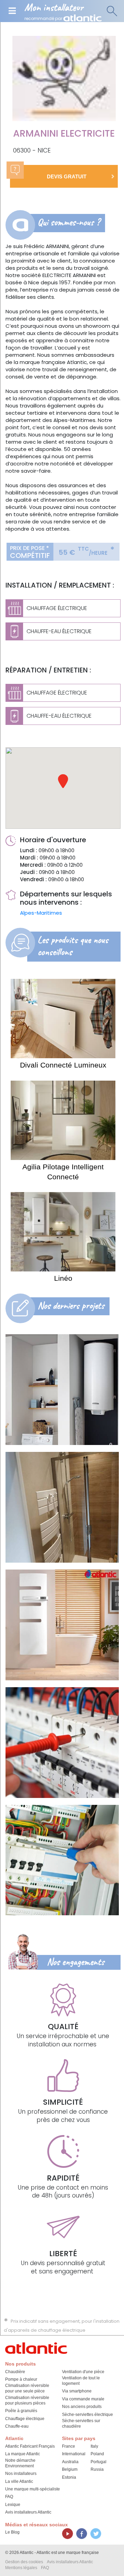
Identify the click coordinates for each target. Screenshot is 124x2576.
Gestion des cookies (24, 2562)
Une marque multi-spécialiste (33, 2489)
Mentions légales (21, 2568)
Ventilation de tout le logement (81, 2381)
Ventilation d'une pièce (83, 2372)
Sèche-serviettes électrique (87, 2415)
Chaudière (15, 2372)
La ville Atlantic (19, 2481)
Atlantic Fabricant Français (30, 2446)
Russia (97, 2469)
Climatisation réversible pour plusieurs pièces (27, 2400)
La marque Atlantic (23, 2454)
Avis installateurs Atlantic (28, 2512)
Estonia (69, 2477)
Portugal (99, 2462)
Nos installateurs (21, 2474)
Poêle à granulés (21, 2411)
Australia (70, 2462)
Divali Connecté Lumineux (63, 1065)
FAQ (9, 2497)
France (69, 2446)
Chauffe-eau (17, 2426)
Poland (97, 2454)
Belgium (70, 2469)
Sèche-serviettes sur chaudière (81, 2423)
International (74, 2454)
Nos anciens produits (82, 2407)
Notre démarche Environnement (20, 2463)
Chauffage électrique (25, 2419)
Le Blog (12, 2532)
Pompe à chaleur (21, 2379)
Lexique (13, 2505)
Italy (94, 2446)
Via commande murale (83, 2399)
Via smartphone (77, 2391)
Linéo (63, 1278)
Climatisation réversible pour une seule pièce (27, 2388)
